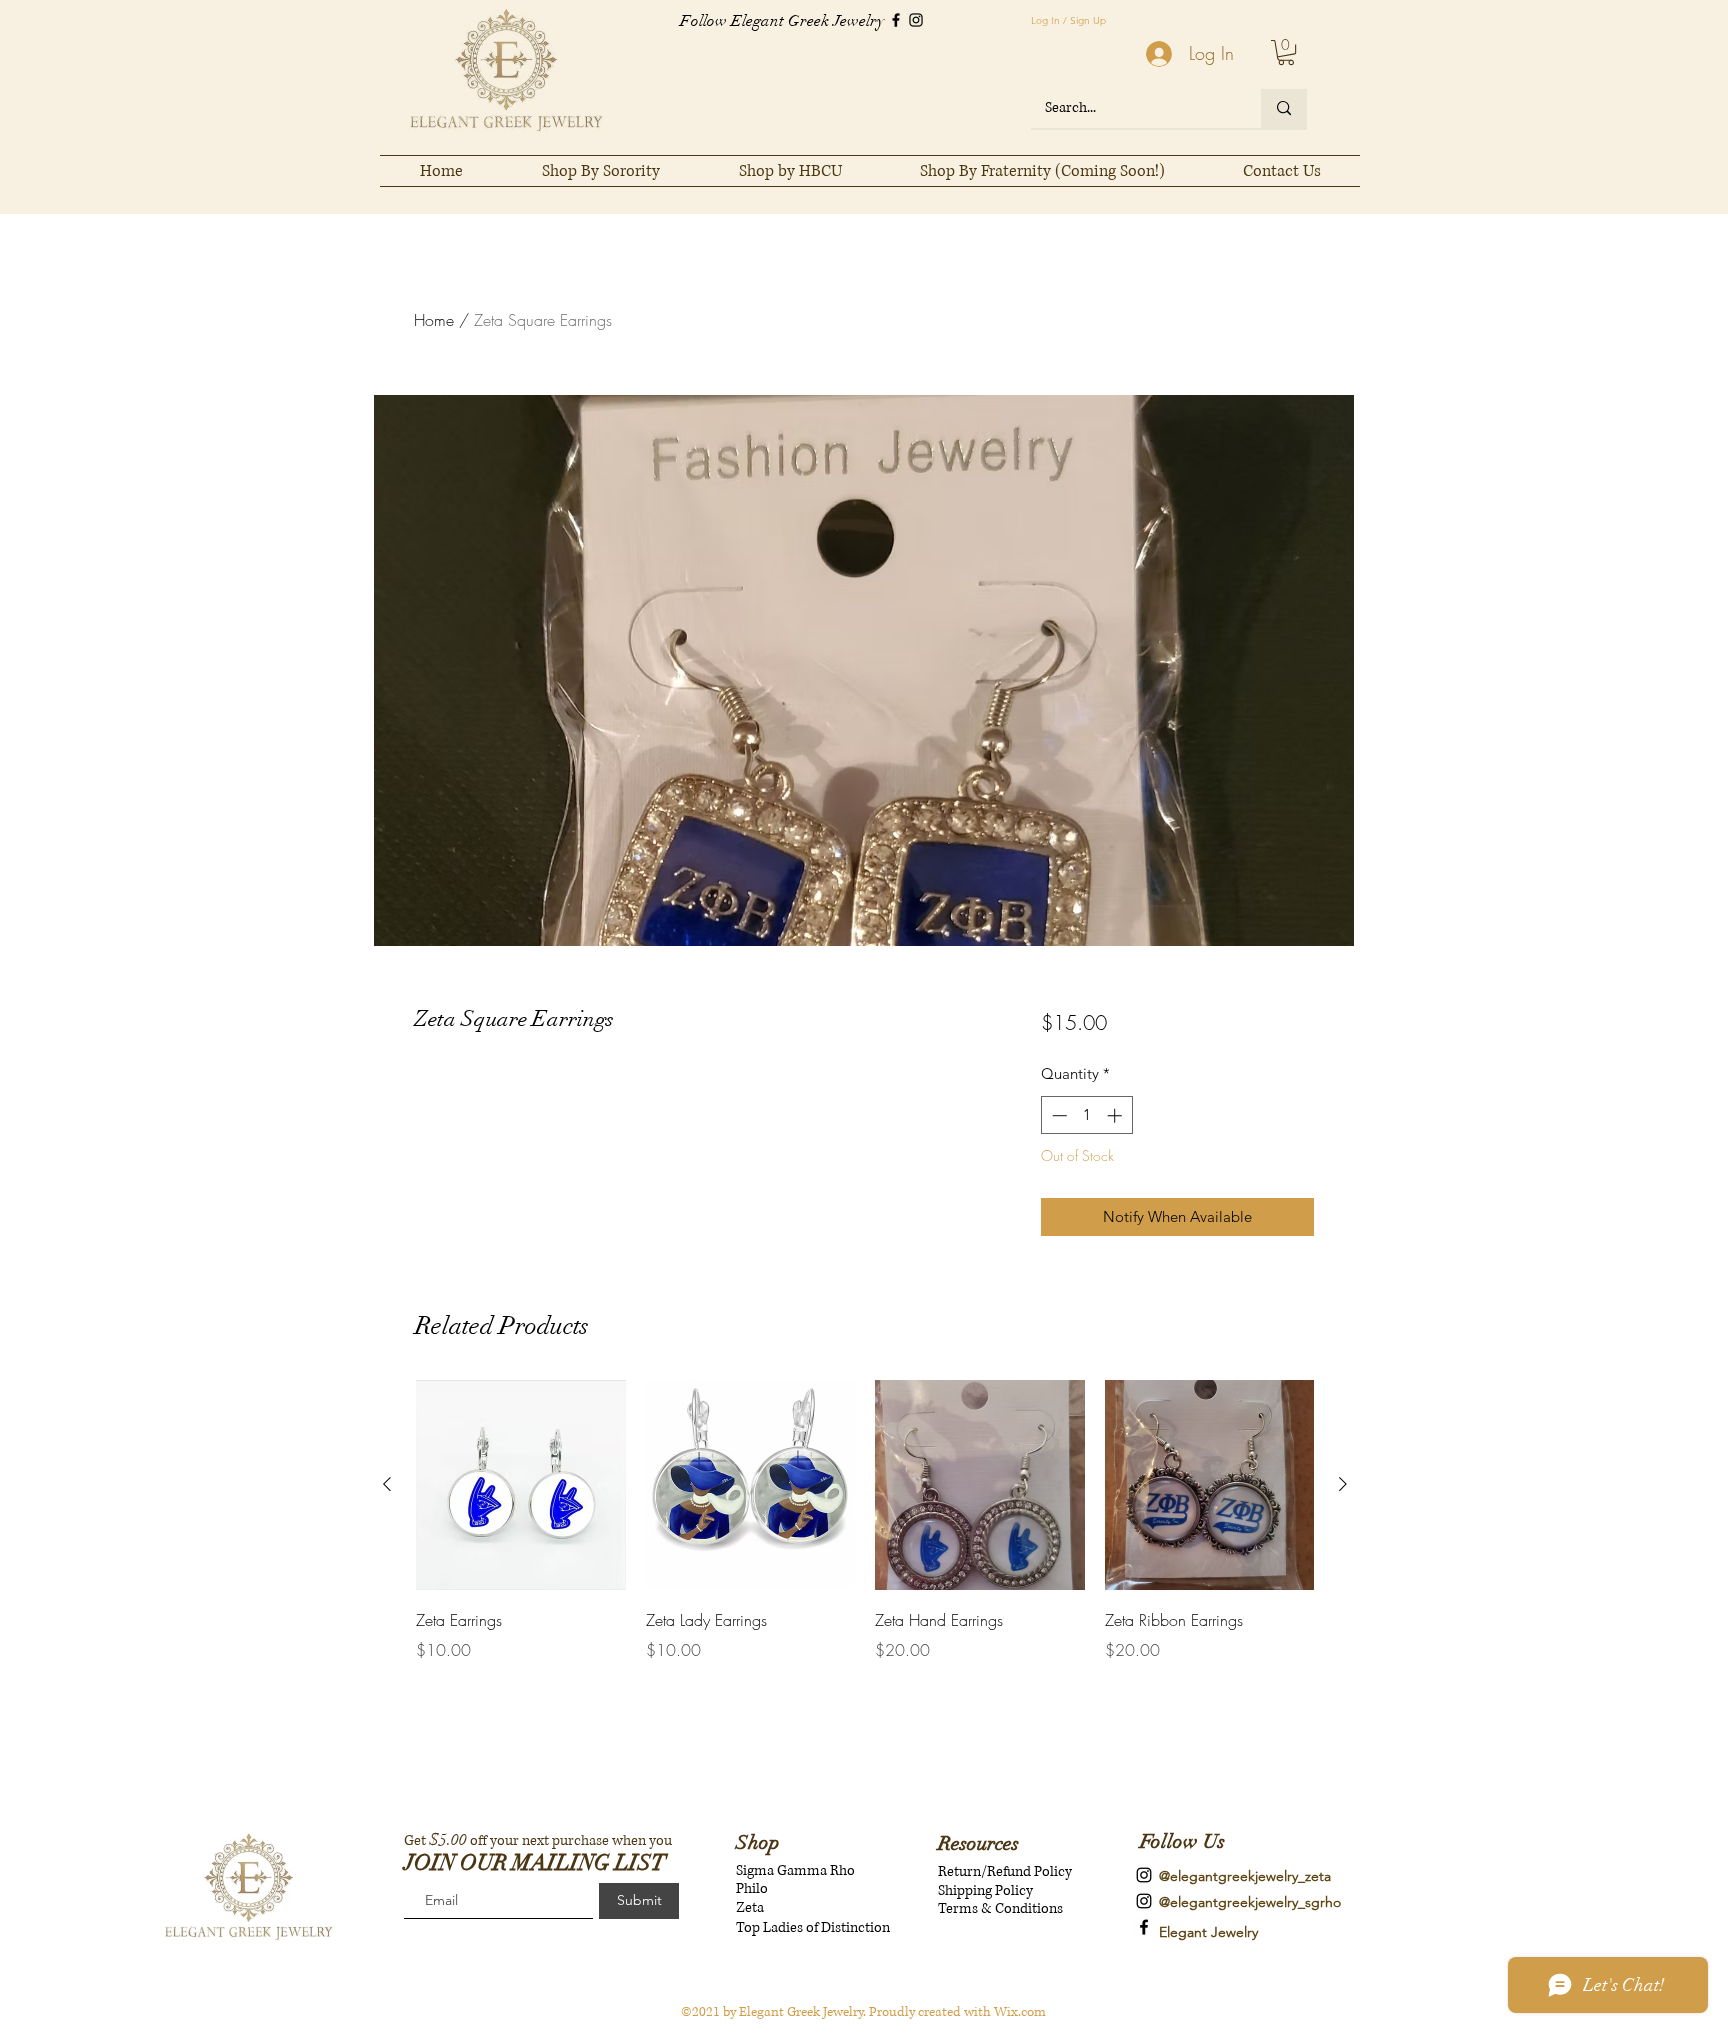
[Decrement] (1057, 1115)
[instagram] (1144, 1875)
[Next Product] (1343, 1484)
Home (434, 320)
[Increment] (1116, 1115)
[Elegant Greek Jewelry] (1144, 1927)
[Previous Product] (387, 1484)
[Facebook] (896, 20)
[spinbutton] (1086, 1115)
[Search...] (1284, 108)
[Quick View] (521, 1485)
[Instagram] (916, 20)
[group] (865, 1521)
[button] (1286, 52)
